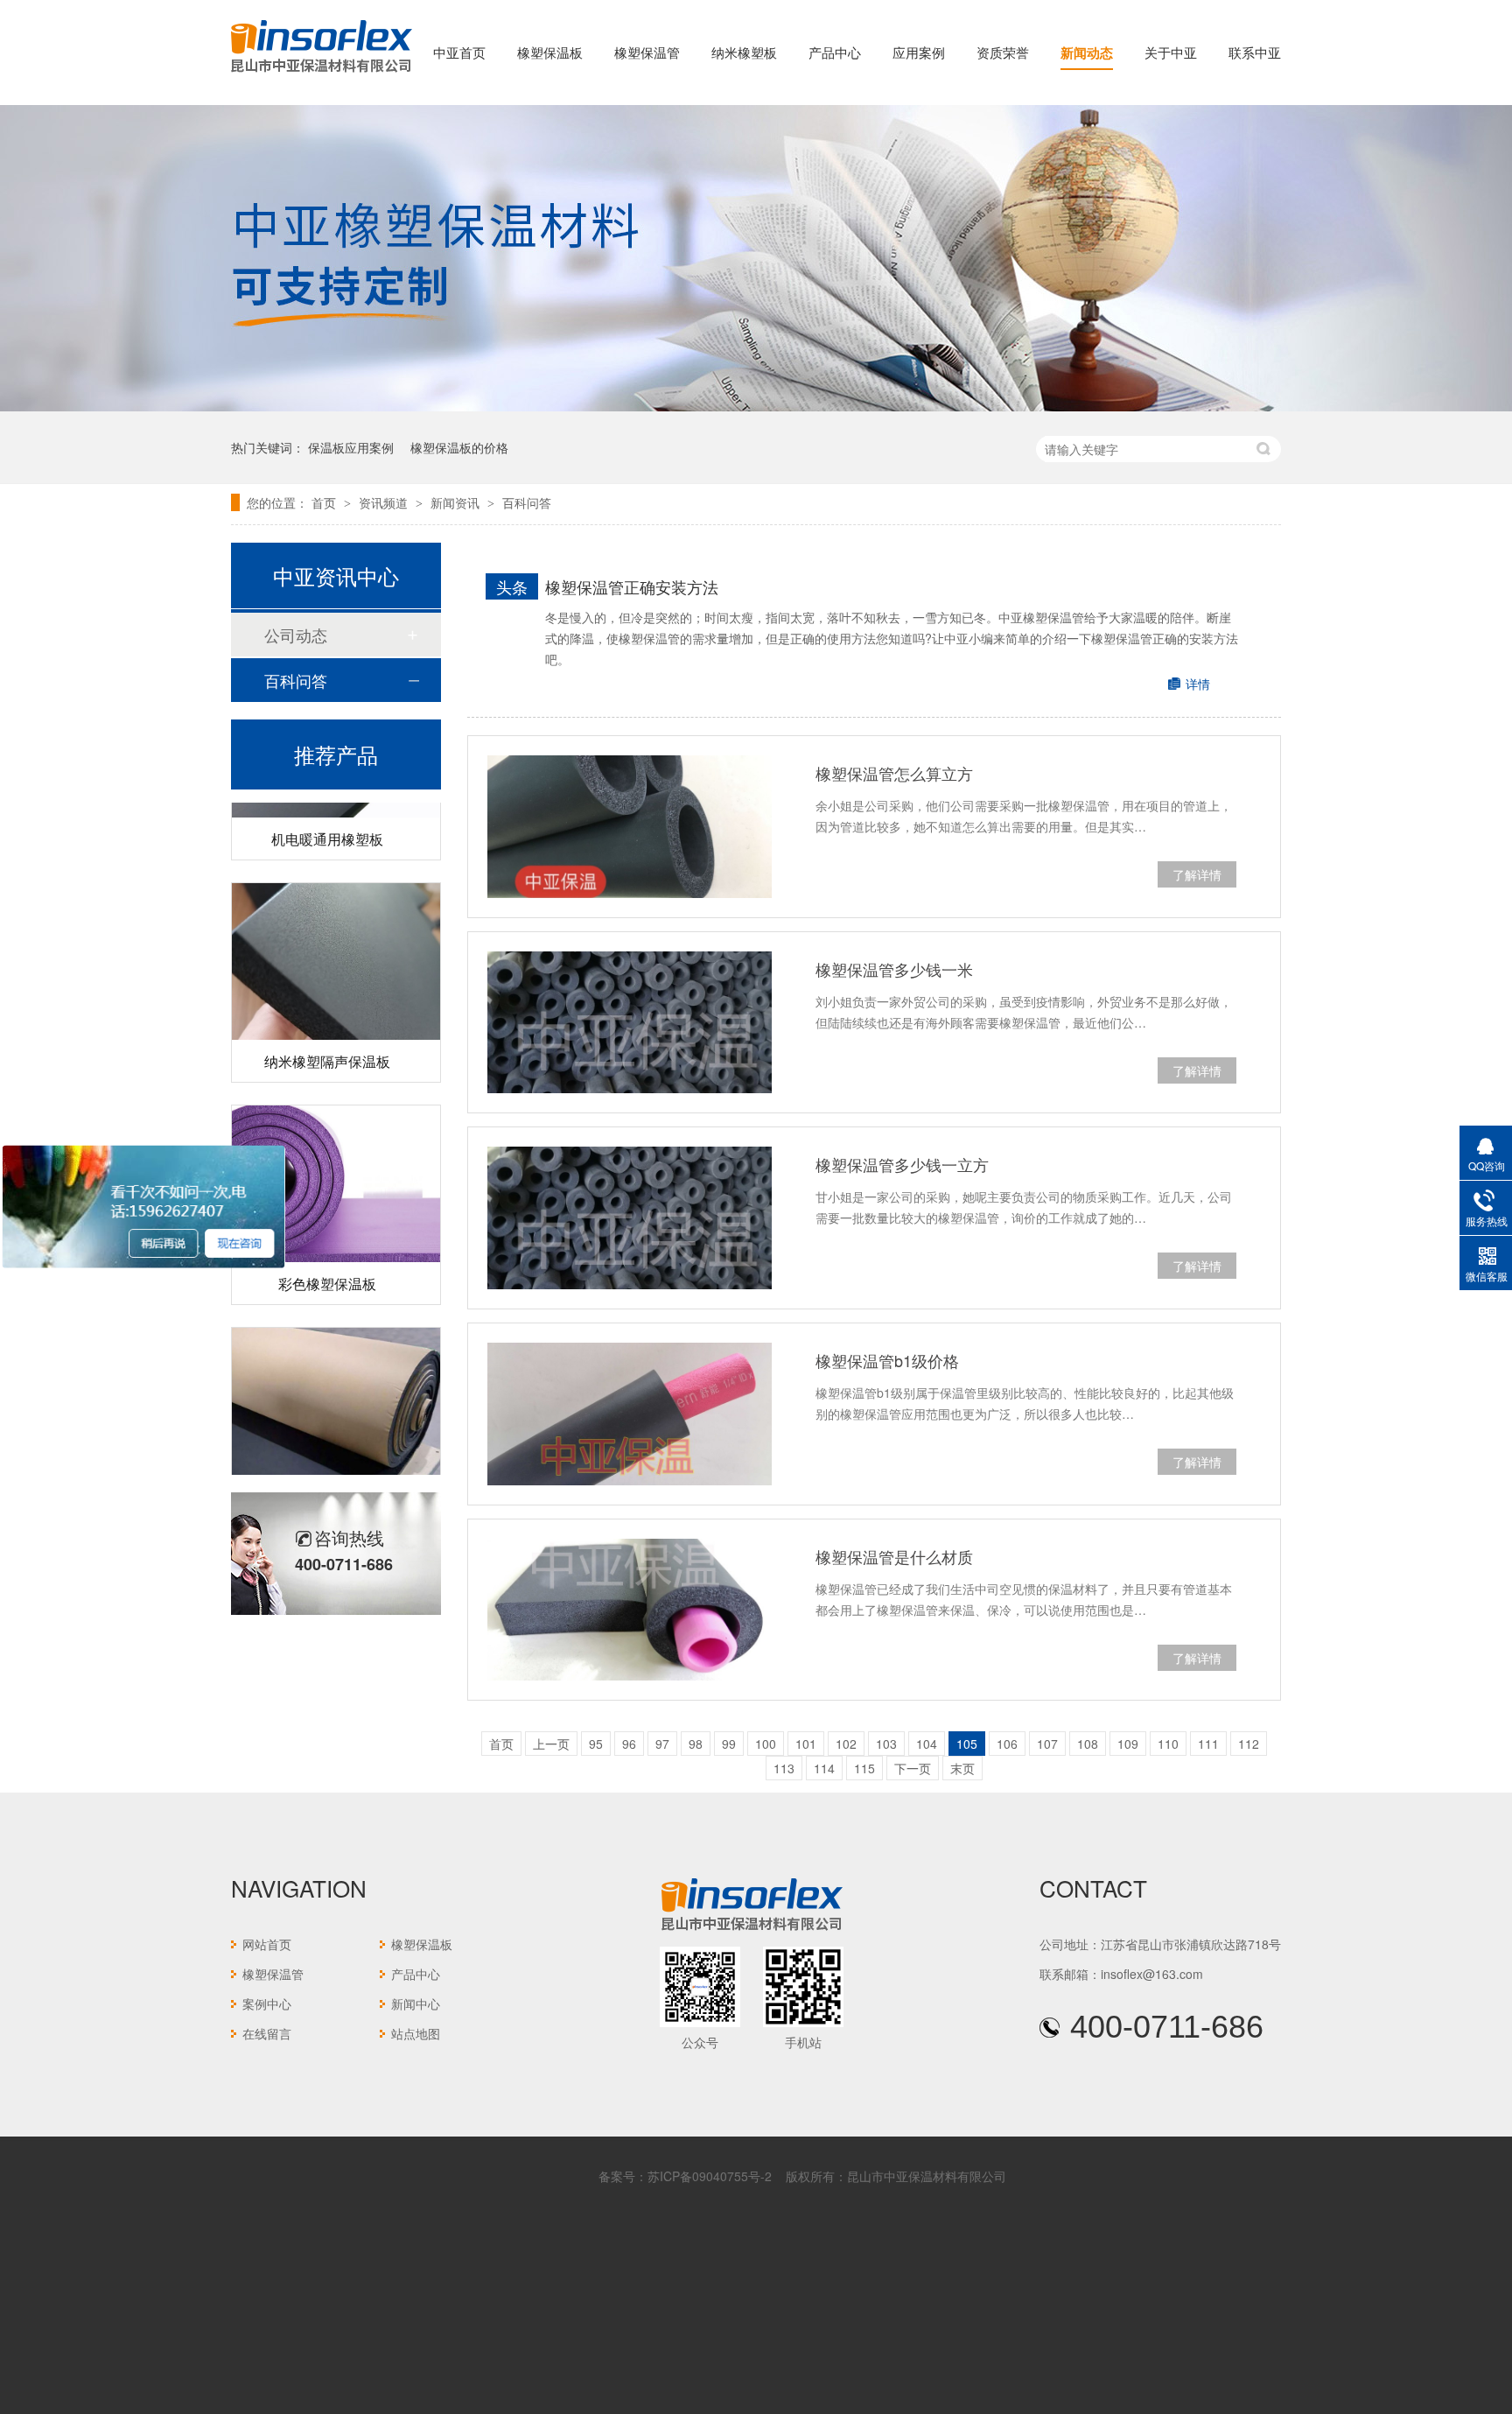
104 (927, 1744)
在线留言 (267, 2033)
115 (864, 1768)
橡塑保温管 (647, 52)
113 (784, 1768)
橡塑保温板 (550, 52)
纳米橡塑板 (744, 52)
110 (1168, 1744)
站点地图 (416, 2033)
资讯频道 (385, 502)
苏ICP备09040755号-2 (710, 2176)
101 (806, 1744)
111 (1208, 1744)
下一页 (913, 1768)
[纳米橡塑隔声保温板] (336, 938)
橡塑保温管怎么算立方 (894, 773)
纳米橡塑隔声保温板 (327, 1038)
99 (729, 1744)
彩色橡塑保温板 (327, 1260)
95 (596, 1744)
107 (1047, 1744)
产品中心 (835, 52)
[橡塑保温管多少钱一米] (630, 1023)
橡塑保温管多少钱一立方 (902, 1164)
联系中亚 (1255, 52)
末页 (962, 1768)
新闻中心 (416, 2003)
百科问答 (527, 502)
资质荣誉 (1003, 52)
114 (824, 1768)
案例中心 (267, 2003)
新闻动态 (1087, 53)
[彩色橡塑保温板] (336, 1160)
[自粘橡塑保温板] (336, 1382)
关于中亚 (1171, 52)
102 (846, 1744)
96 (629, 1744)
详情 (1198, 684)
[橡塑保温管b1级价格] (630, 1414)
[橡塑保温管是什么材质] (630, 1610)
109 (1128, 1744)
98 (696, 1744)
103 (886, 1744)
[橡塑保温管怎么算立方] (630, 827)
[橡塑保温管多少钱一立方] (630, 1218)
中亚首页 (459, 52)
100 (766, 1744)
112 (1249, 1744)
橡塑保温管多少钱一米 (894, 969)
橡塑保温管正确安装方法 (632, 586)
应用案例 (919, 52)
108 (1088, 1744)
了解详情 (1197, 874)
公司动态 (296, 635)
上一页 (551, 1744)
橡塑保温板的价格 (459, 447)
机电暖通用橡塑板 (327, 815)
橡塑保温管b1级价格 (887, 1360)
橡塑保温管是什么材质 (894, 1556)
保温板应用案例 (351, 447)
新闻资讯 (457, 502)
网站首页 (267, 1944)
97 (662, 1744)
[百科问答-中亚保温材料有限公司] (322, 74)
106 (1007, 1744)
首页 (325, 502)
